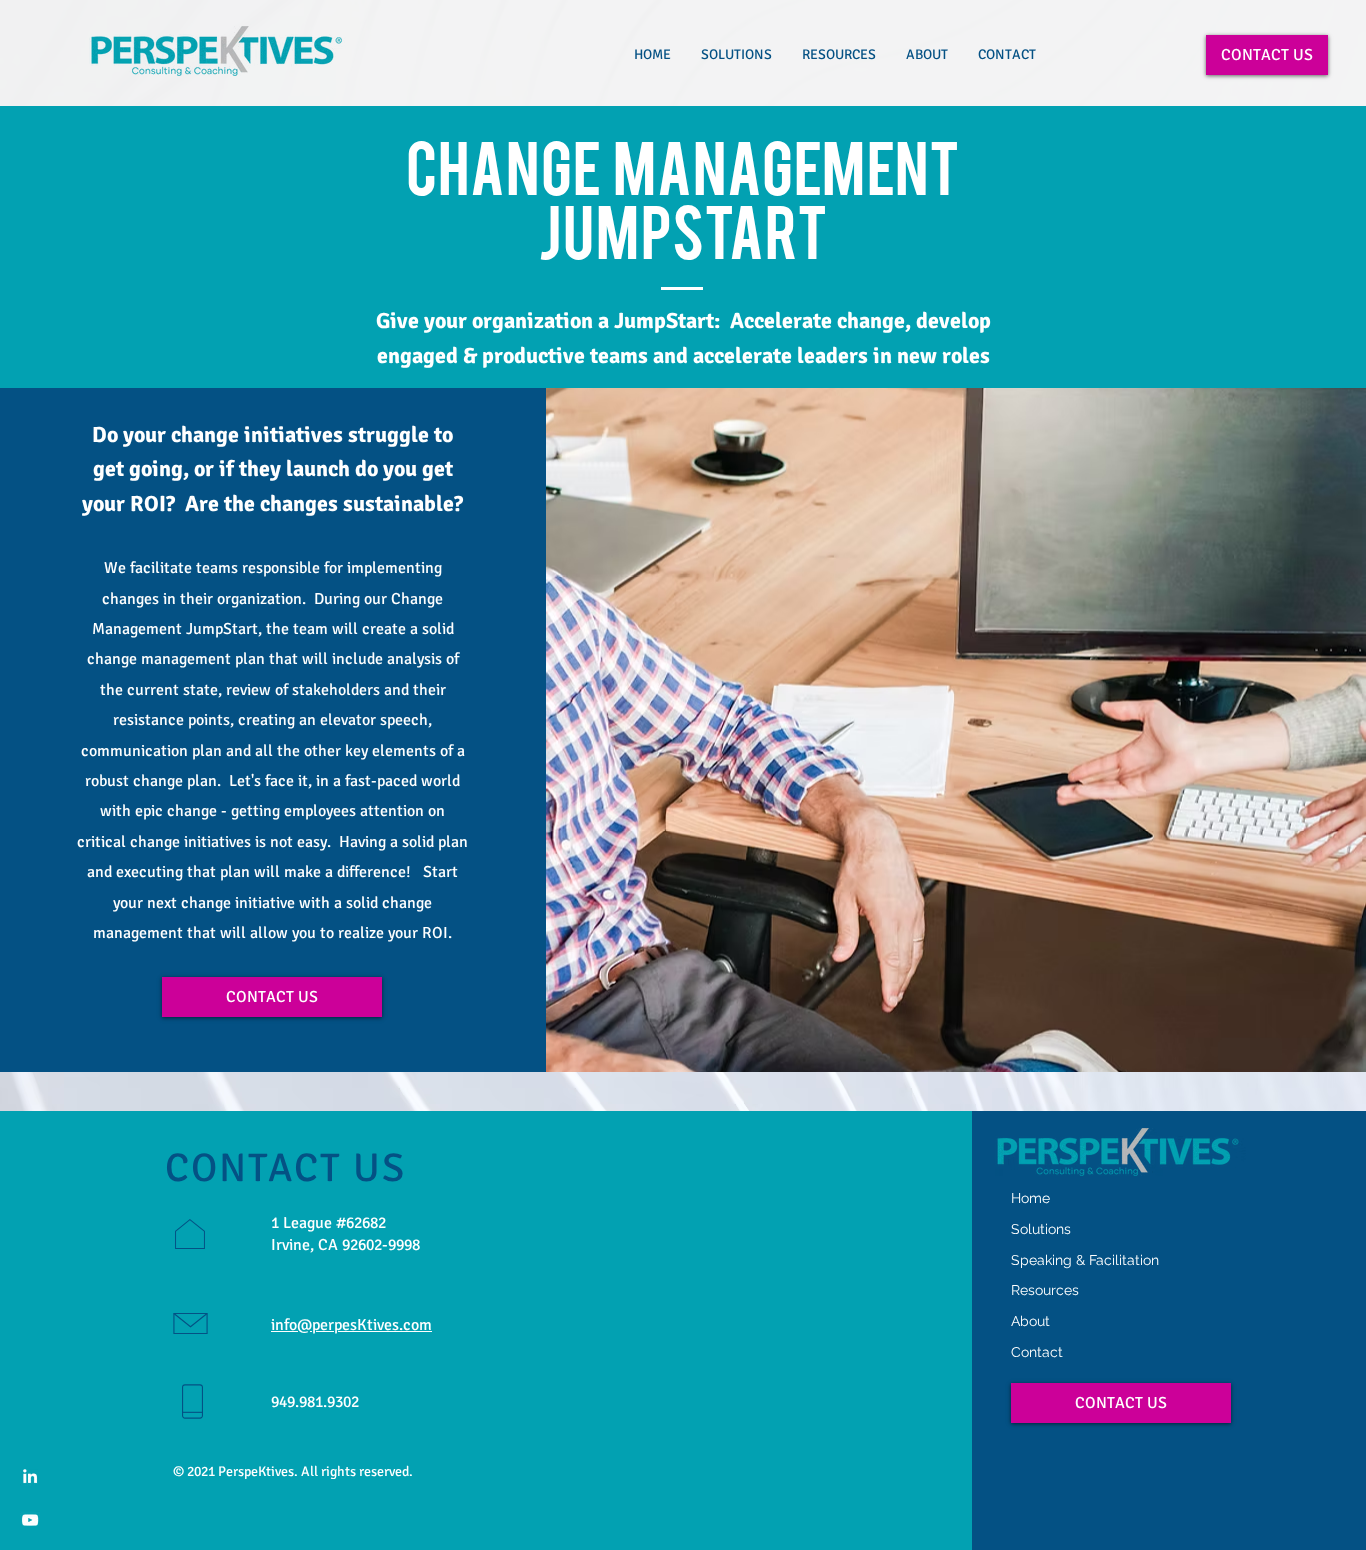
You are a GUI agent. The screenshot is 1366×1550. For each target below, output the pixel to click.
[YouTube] (30, 1520)
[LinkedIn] (30, 1476)
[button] (736, 55)
